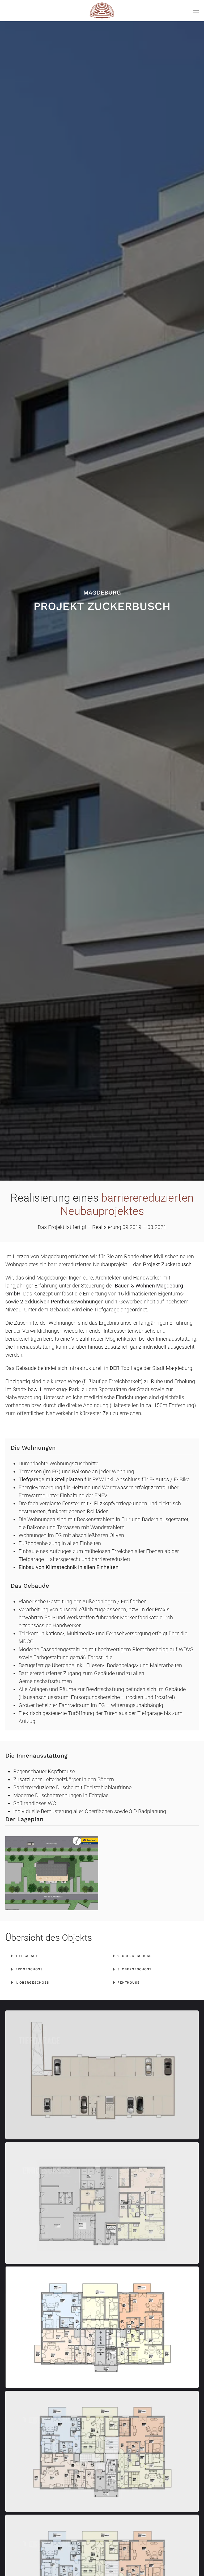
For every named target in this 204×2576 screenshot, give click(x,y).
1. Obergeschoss (32, 1983)
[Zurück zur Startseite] (102, 11)
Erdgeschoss (29, 1969)
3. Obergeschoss (135, 1969)
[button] (196, 11)
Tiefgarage (27, 1956)
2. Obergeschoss (135, 1956)
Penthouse (129, 1983)
